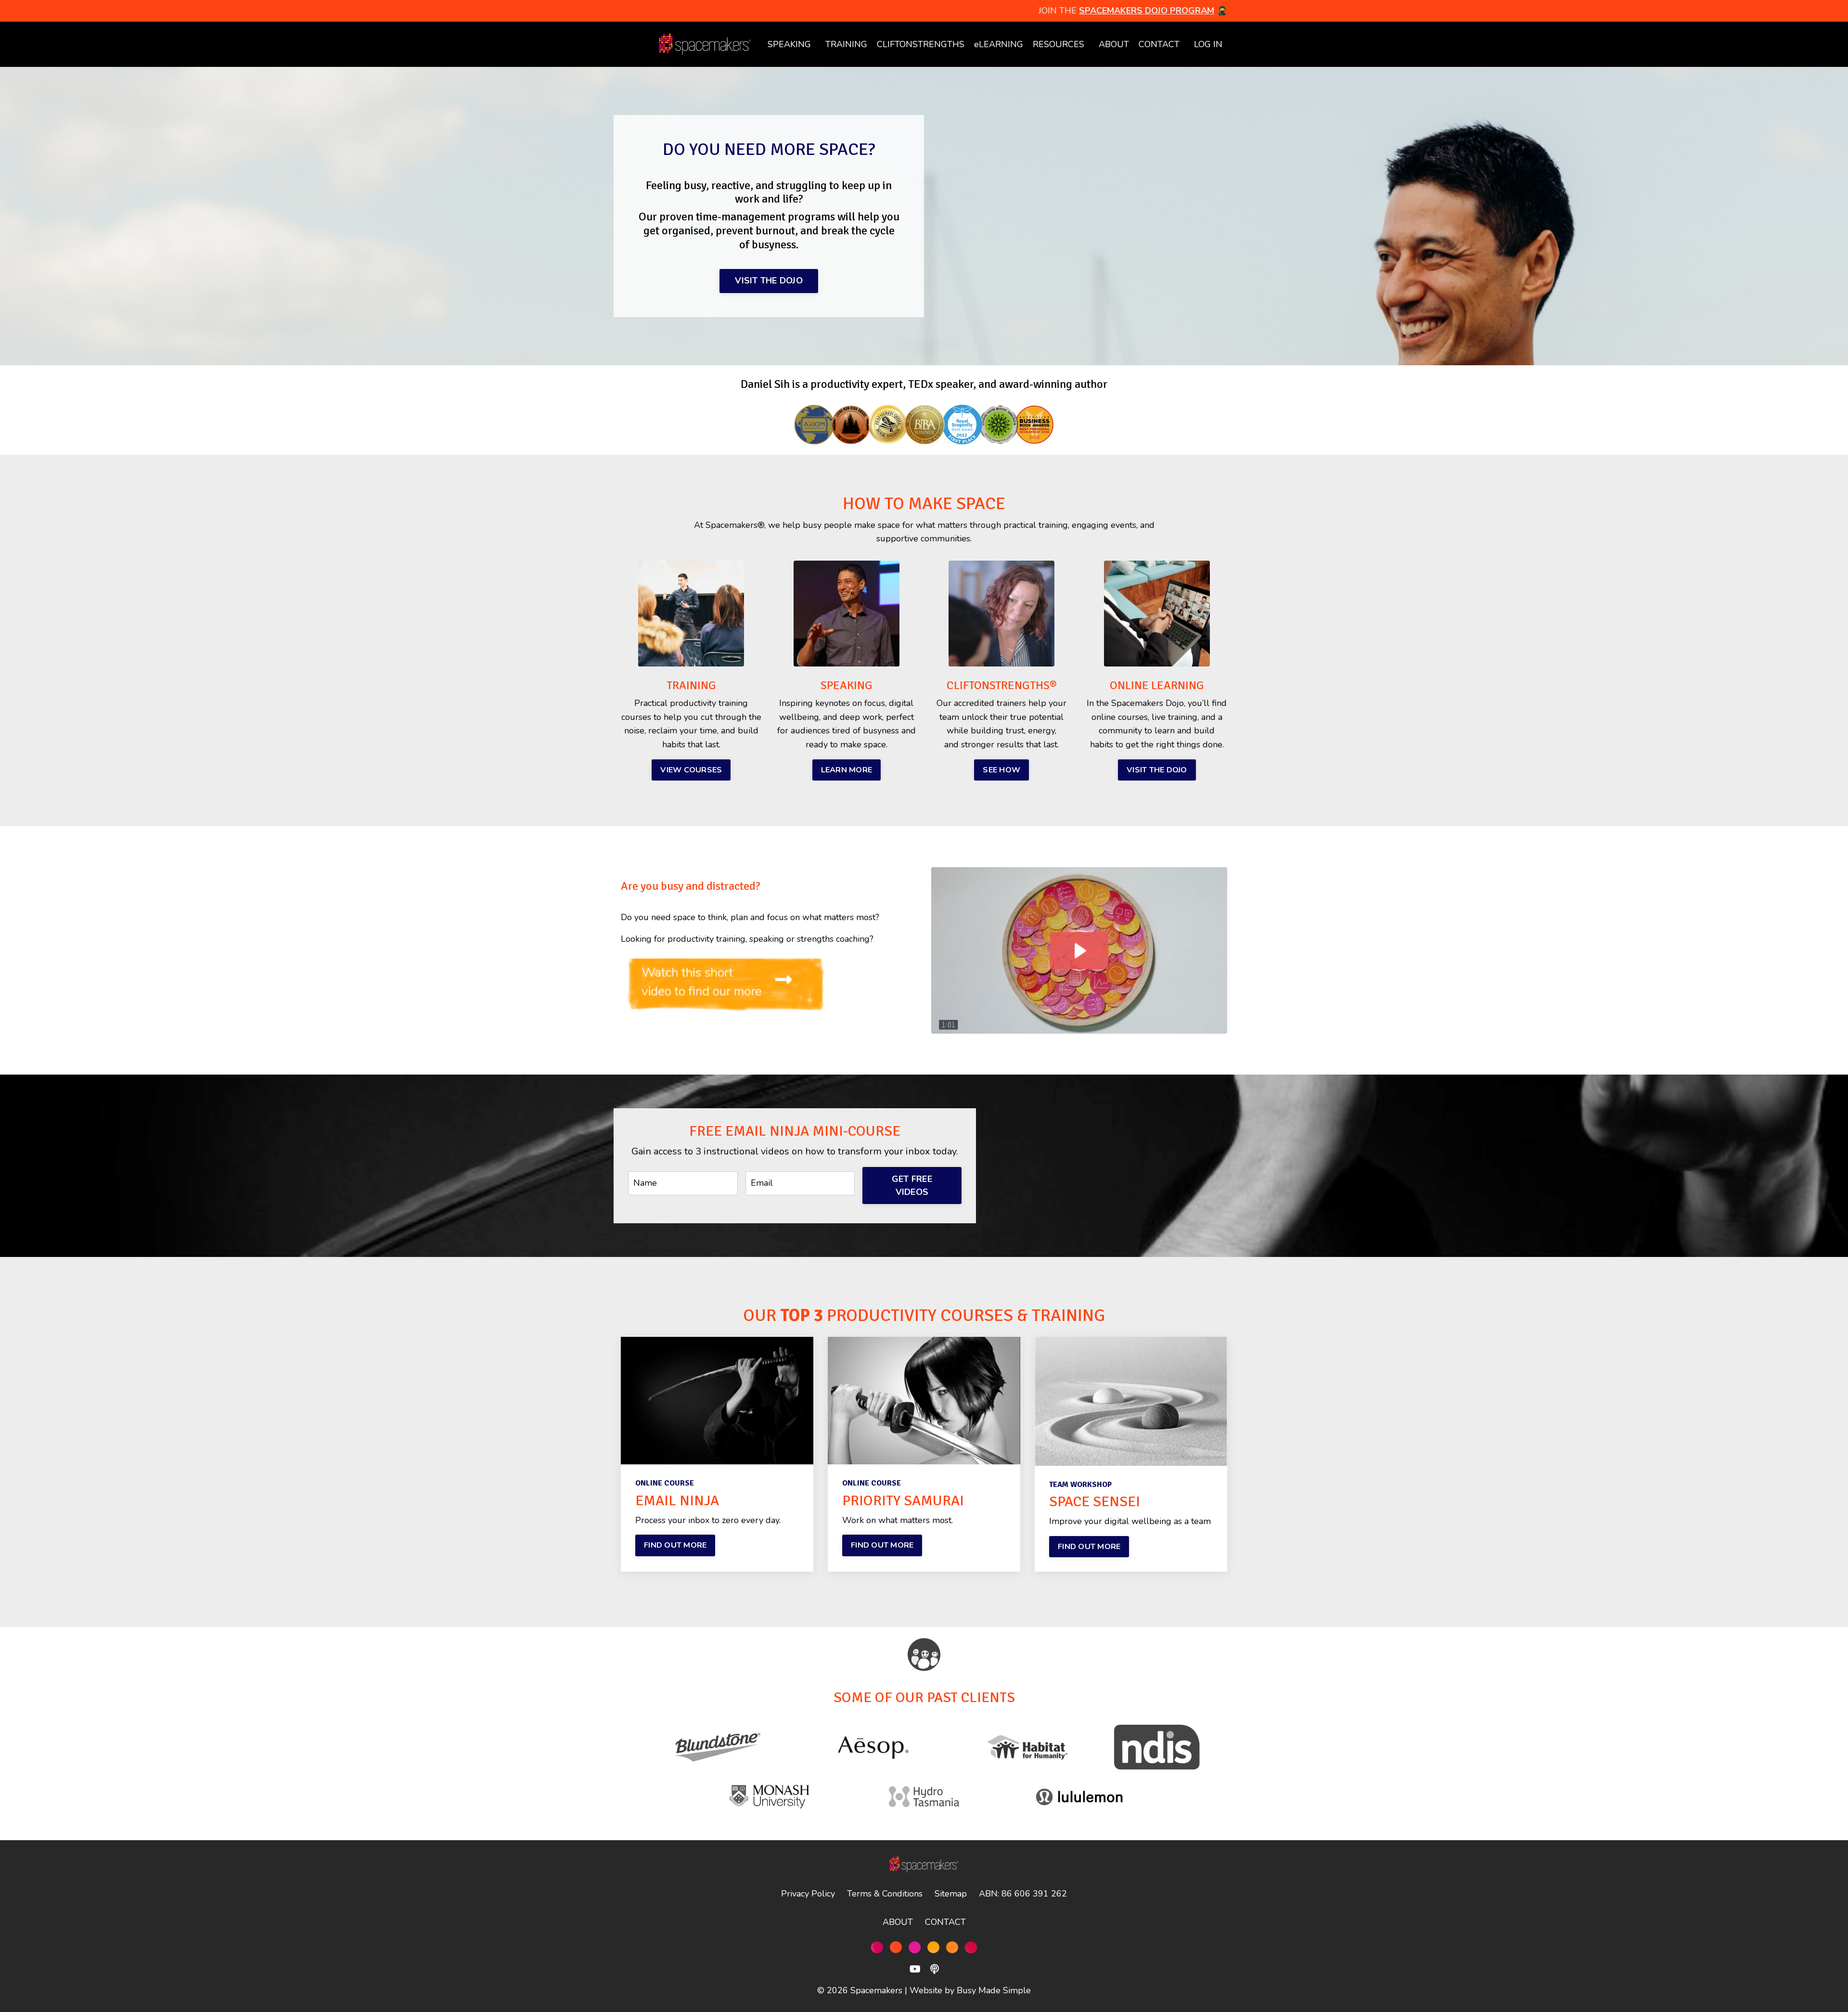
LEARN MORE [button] (847, 770)
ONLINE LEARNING (1157, 685)
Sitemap (951, 1894)
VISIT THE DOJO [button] (769, 281)
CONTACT (1159, 44)
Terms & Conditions (885, 1894)
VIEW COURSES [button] (691, 770)
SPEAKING (789, 44)
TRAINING (691, 685)
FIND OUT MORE (675, 1545)
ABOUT (1114, 44)
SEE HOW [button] (1001, 770)
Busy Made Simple (994, 1990)
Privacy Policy (808, 1894)
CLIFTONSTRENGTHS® (1002, 685)
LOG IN (1208, 44)
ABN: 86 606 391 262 (1023, 1894)
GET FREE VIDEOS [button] (912, 1185)
